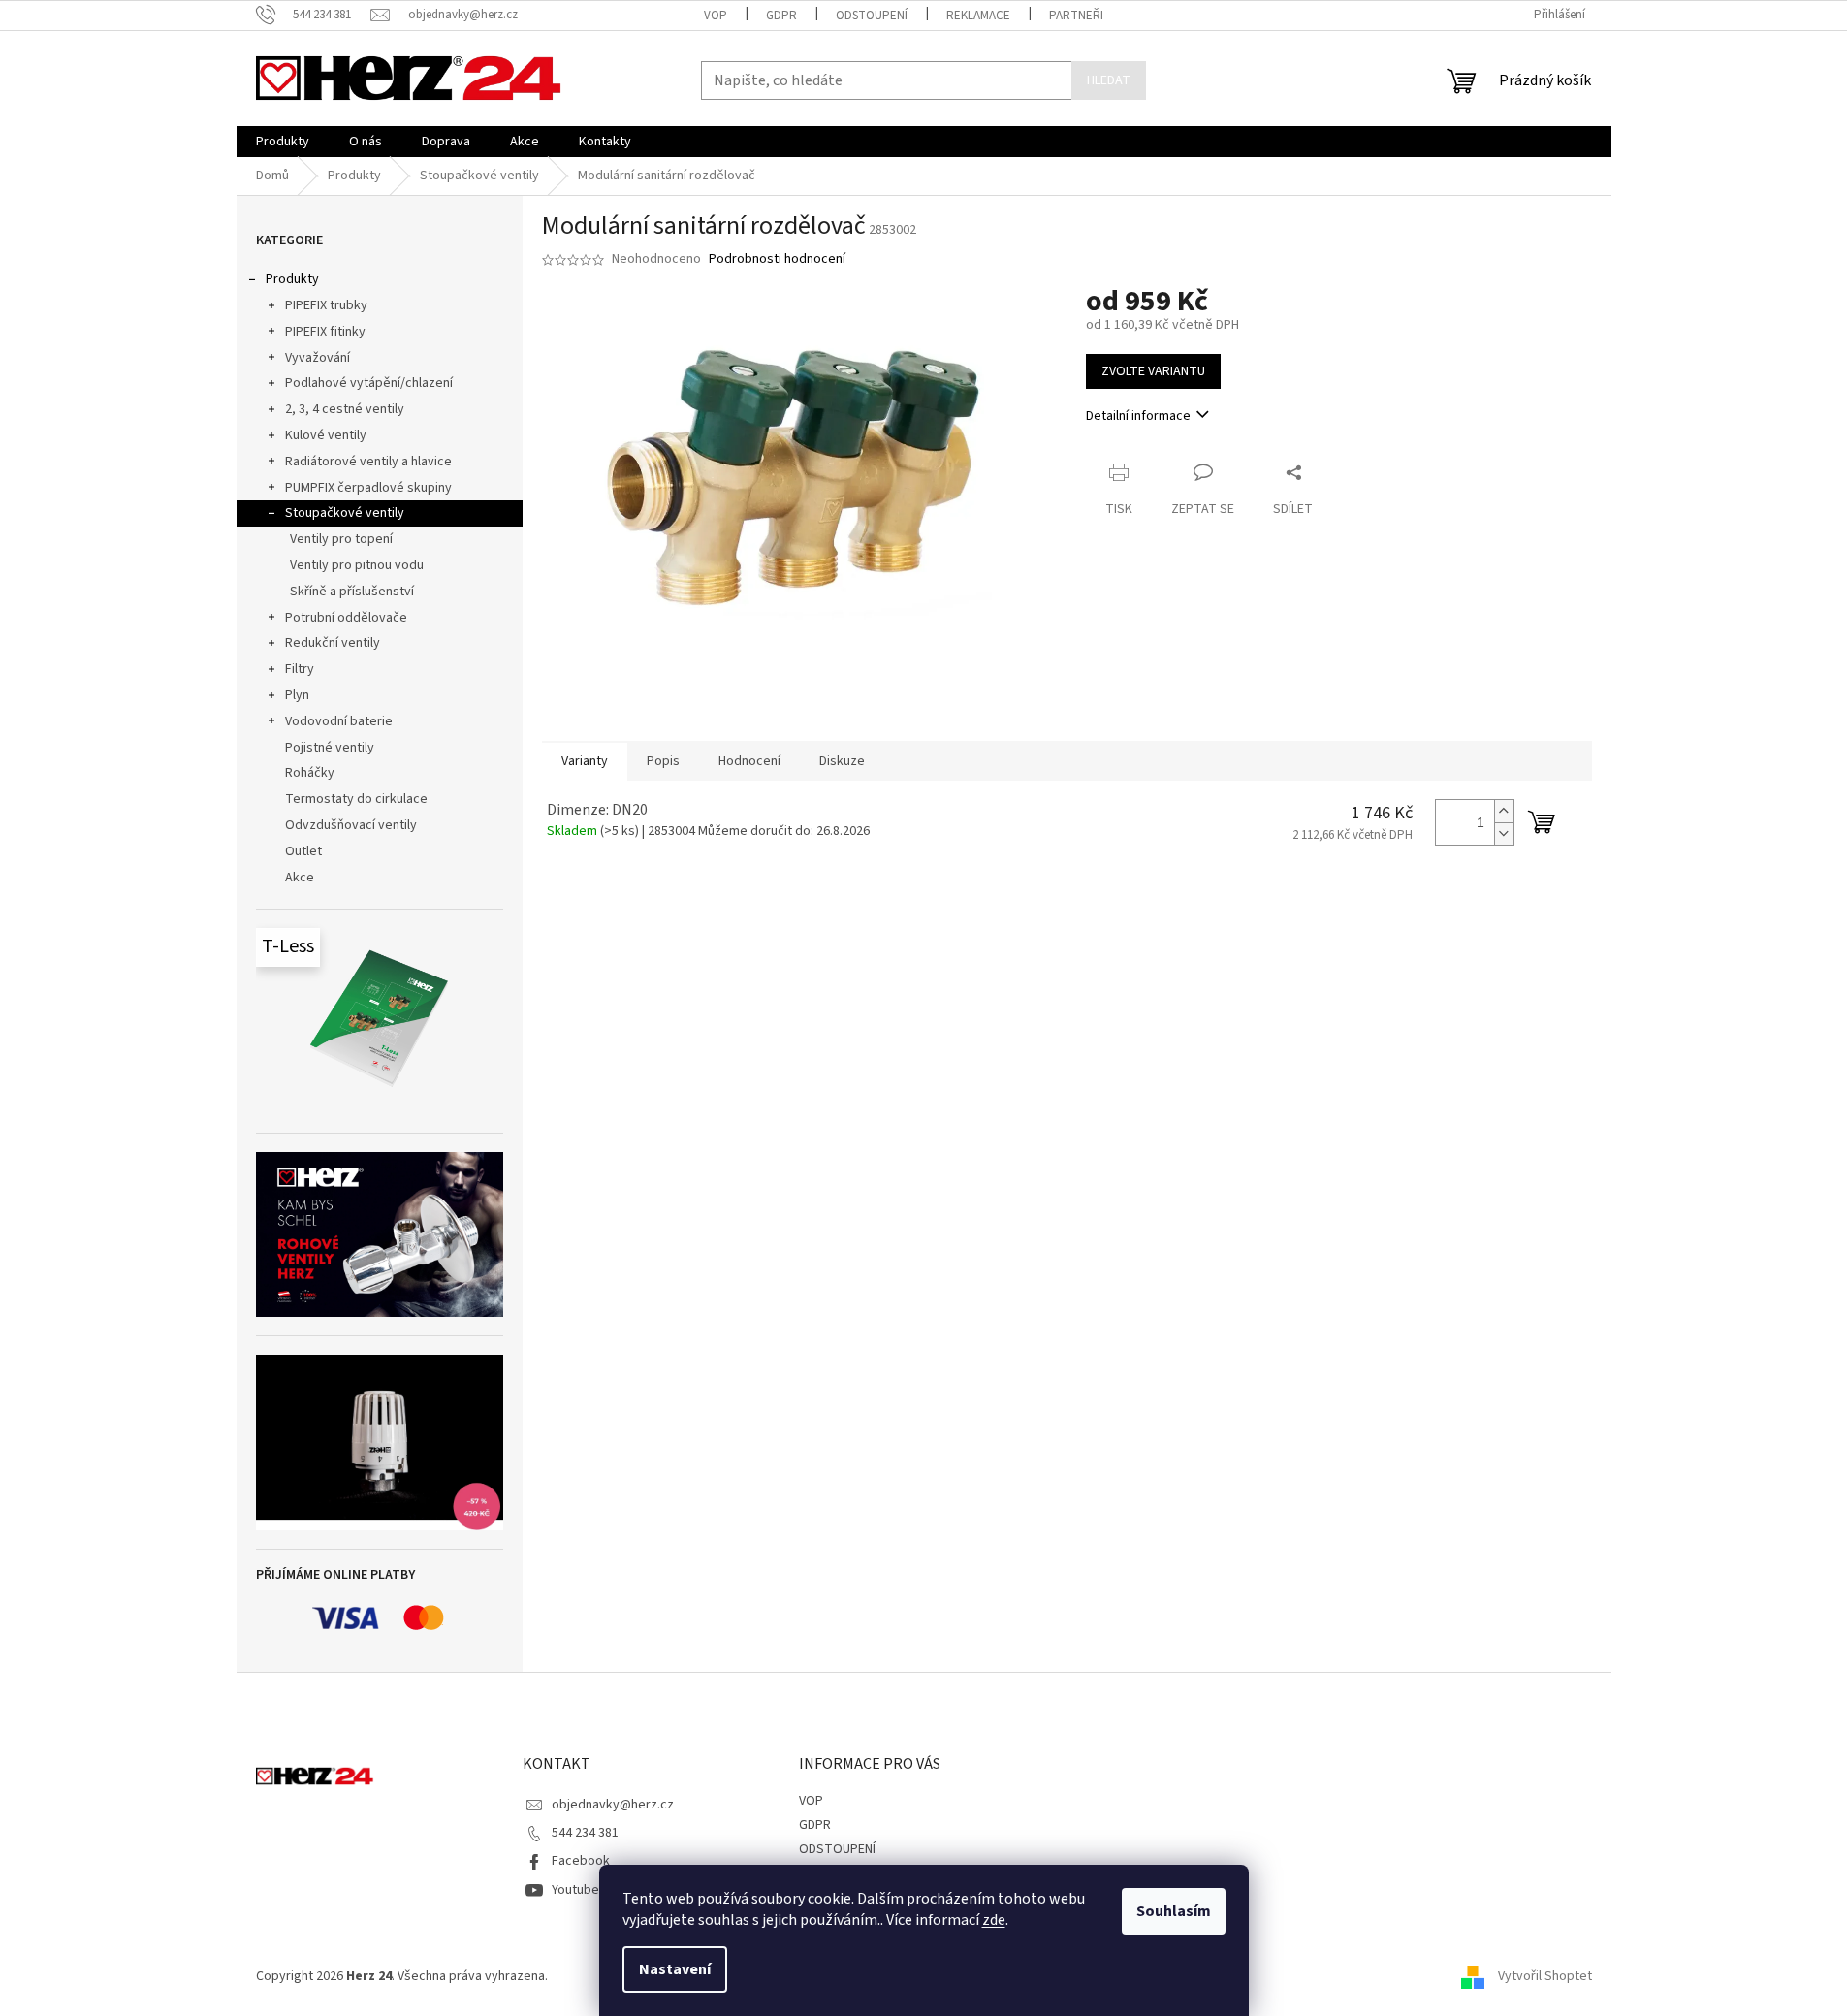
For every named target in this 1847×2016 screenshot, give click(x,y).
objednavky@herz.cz (613, 1805)
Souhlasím (1174, 1911)
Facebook (581, 1861)
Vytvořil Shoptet (1545, 1976)
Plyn (297, 695)
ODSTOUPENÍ (872, 16)
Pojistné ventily (330, 748)
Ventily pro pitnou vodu (357, 565)
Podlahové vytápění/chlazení (369, 383)
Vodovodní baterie (339, 721)
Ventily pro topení (341, 539)
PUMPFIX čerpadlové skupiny (368, 488)
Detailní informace (1138, 416)
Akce (300, 878)
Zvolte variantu (1153, 371)
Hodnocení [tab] (749, 761)
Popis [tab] (663, 761)
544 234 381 (585, 1833)
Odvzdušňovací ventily (351, 825)
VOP (716, 16)
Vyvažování (318, 358)
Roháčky (310, 773)
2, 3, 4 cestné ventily (345, 409)
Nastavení (675, 1969)
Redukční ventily (333, 643)
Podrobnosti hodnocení (777, 259)
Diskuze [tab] (842, 761)
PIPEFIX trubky (326, 305)
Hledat (1109, 80)
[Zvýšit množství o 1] (1504, 811)
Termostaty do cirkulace (356, 799)
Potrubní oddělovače (346, 618)
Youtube (575, 1890)
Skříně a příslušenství (352, 592)
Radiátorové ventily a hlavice (368, 462)
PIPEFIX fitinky (325, 332)
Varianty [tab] (585, 761)
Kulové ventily (326, 435)
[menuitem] (283, 142)
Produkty (292, 279)
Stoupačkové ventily (345, 513)
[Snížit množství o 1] (1504, 833)
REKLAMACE (978, 16)
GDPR (781, 16)
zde (994, 1920)
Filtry (300, 669)
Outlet (303, 851)
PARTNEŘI (1076, 16)
